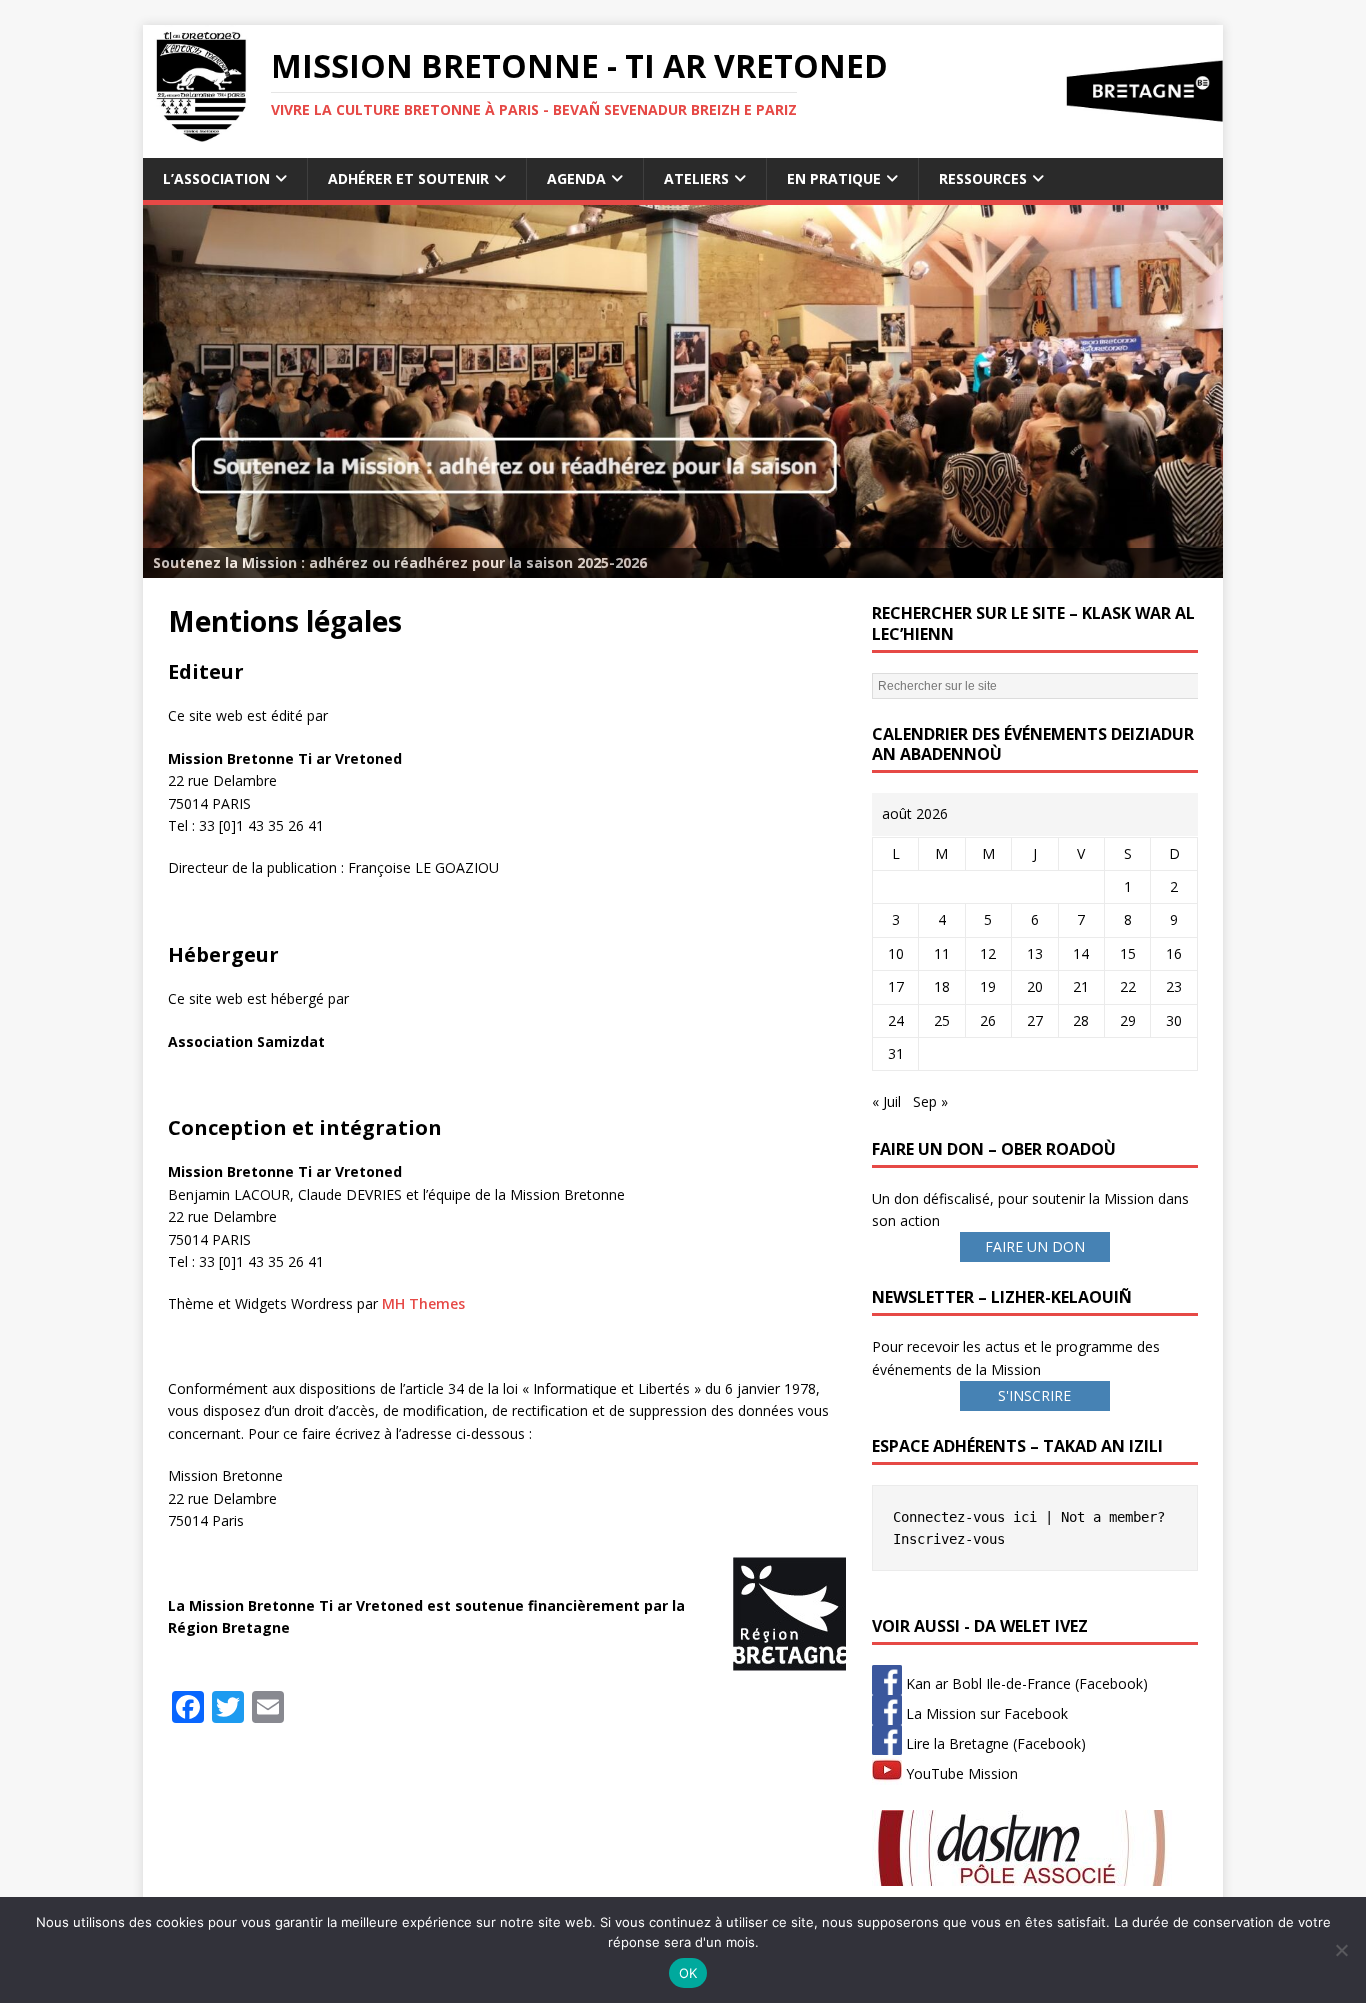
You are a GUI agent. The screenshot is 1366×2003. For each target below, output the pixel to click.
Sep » (930, 1101)
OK (688, 1973)
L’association (216, 178)
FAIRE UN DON (1035, 1246)
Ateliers (696, 178)
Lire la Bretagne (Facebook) (994, 1743)
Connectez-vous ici (965, 1517)
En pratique (834, 178)
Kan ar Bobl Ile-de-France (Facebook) (1025, 1683)
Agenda (576, 178)
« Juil (886, 1101)
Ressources (983, 178)
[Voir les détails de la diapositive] (683, 391)
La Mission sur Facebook (985, 1713)
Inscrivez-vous (949, 1539)
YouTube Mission (960, 1773)
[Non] (1341, 1950)
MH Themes (423, 1303)
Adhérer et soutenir (408, 178)
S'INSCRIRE (1034, 1395)
